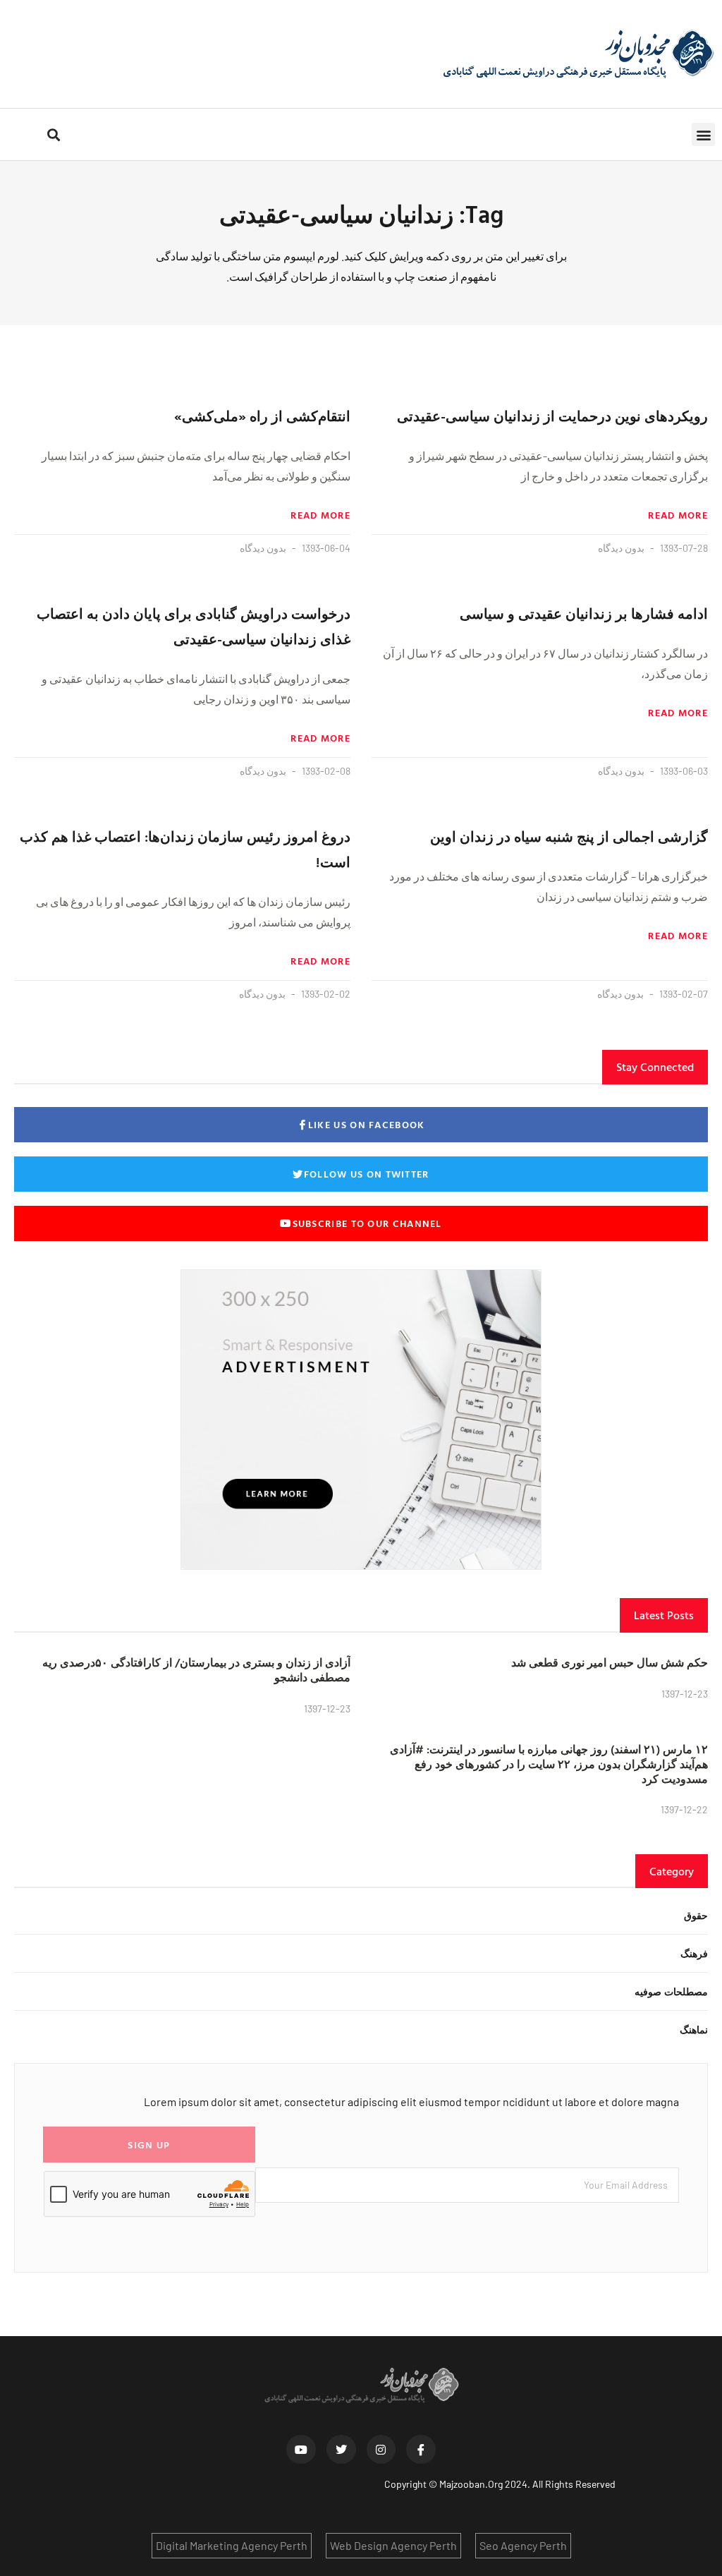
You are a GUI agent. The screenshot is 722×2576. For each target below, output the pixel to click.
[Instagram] (381, 2450)
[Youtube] (301, 2450)
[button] (703, 134)
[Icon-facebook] (421, 2450)
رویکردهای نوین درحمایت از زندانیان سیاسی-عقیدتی (552, 416)
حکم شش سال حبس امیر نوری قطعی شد (610, 1662)
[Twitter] (341, 2450)
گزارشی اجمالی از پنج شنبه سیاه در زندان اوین (569, 836)
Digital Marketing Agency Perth (232, 2545)
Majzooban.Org (471, 2484)
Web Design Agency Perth (393, 2545)
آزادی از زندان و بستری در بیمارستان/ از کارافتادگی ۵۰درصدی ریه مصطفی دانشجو (196, 1670)
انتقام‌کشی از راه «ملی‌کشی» (262, 416)
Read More (678, 515)
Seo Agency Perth (523, 2545)
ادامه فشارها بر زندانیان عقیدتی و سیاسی (584, 613)
